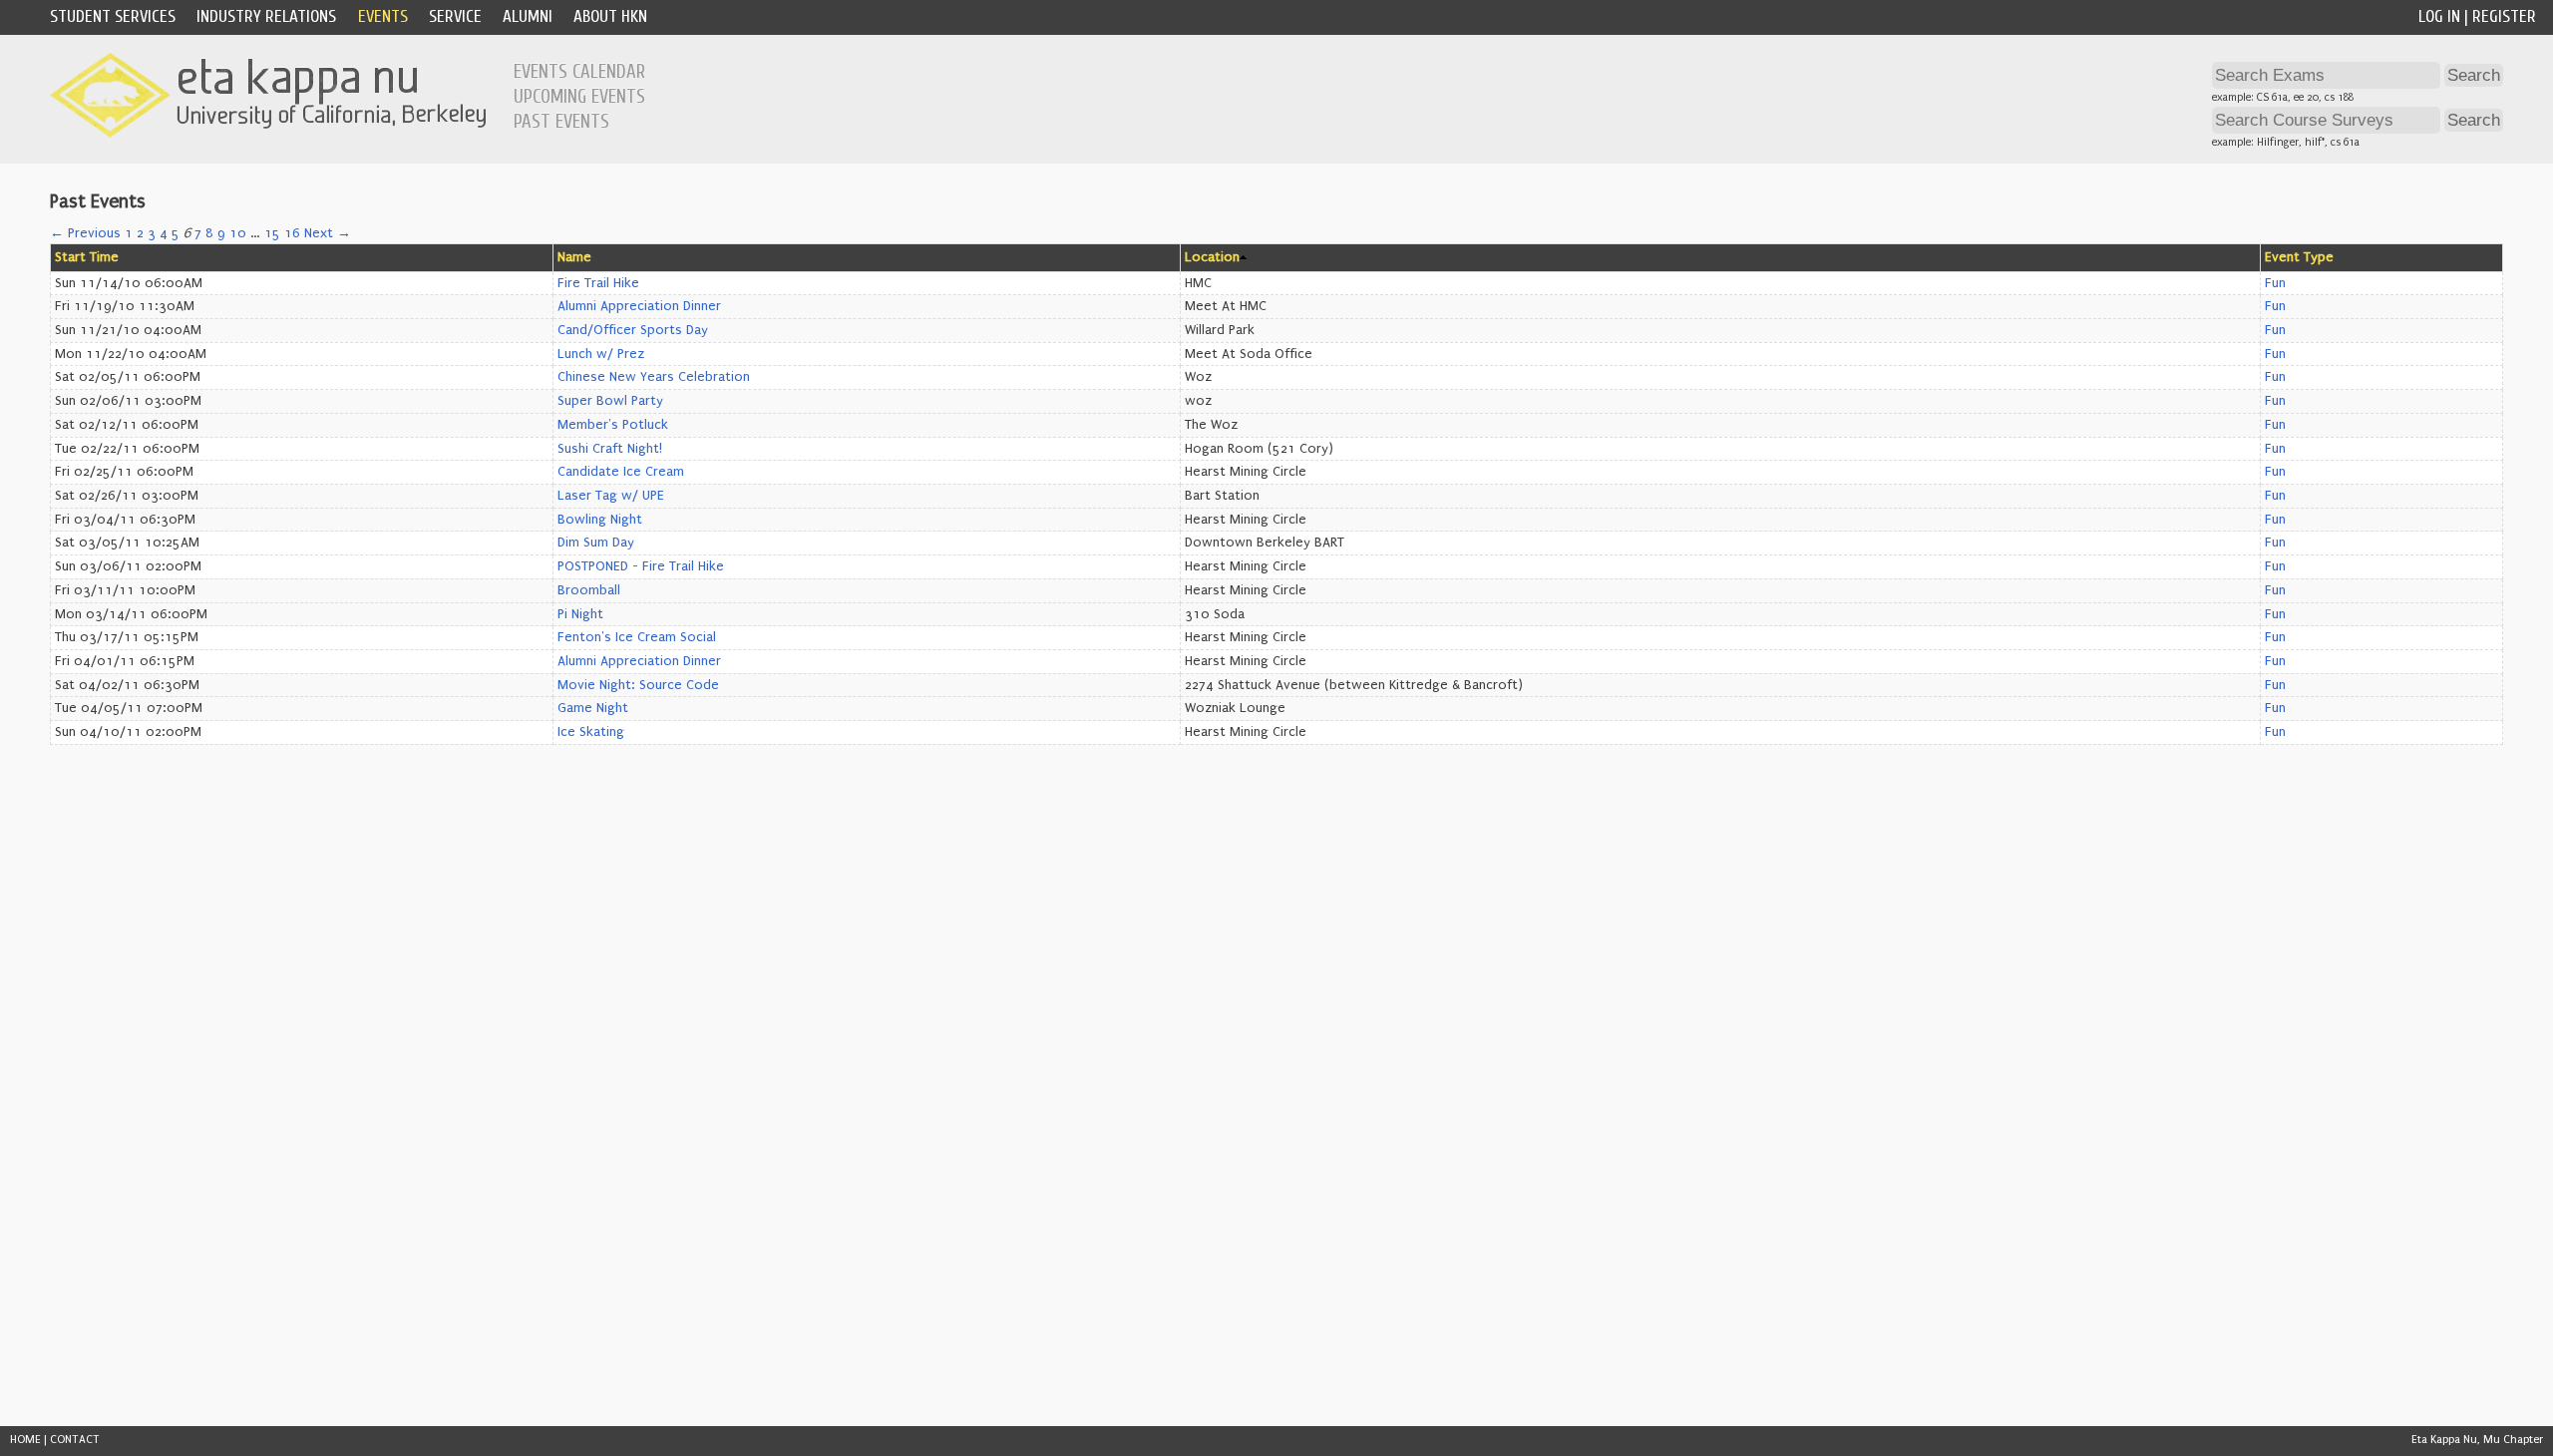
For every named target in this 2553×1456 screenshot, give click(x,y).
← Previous (85, 233)
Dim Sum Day (596, 543)
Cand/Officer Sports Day (633, 330)
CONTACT (75, 1440)
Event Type (2299, 257)
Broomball (589, 590)
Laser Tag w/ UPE (611, 496)
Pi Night (580, 614)
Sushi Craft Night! (610, 449)
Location (1212, 257)
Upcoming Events (579, 97)
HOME (25, 1440)
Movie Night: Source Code (638, 685)
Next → (328, 233)
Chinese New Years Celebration (654, 377)
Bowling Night (600, 520)
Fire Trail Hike (598, 283)
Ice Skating (591, 732)
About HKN (610, 16)
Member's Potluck (613, 425)
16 (292, 233)
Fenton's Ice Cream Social (637, 637)
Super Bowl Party (610, 401)
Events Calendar (579, 72)
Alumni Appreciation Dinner (639, 306)
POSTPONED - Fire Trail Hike (641, 566)
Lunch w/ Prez (601, 354)
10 (238, 233)
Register (2504, 16)
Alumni (528, 16)
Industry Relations (266, 16)
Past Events (561, 122)
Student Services (113, 16)
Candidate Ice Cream (621, 472)
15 (272, 233)
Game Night (593, 708)
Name (574, 257)
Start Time (87, 257)
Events (383, 16)
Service (455, 16)
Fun (2275, 283)
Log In (2439, 16)
